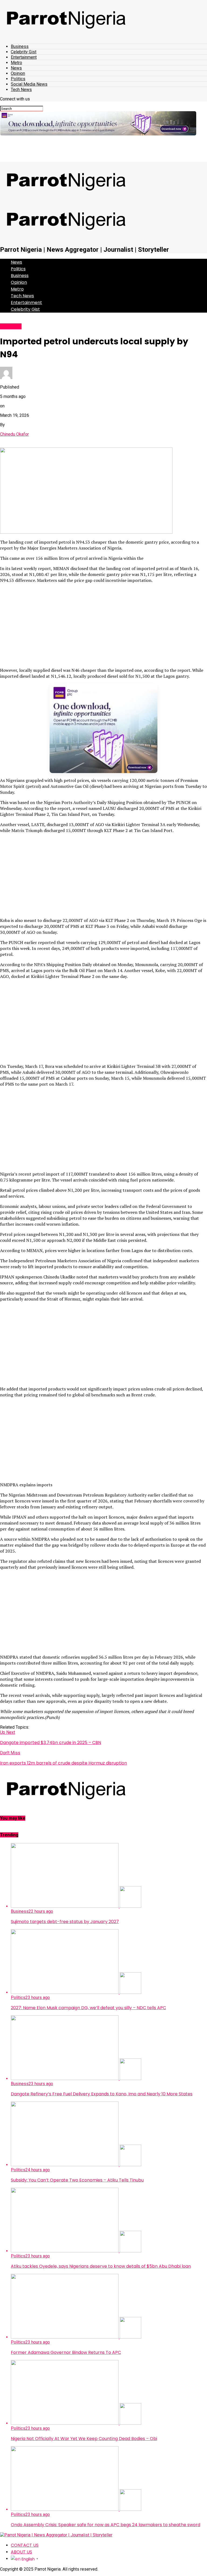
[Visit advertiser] (98, 123)
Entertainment (24, 57)
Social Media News (29, 84)
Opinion (18, 73)
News (16, 68)
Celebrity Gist (24, 52)
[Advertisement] (103, 625)
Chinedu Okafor (14, 434)
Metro (16, 63)
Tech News (21, 90)
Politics (18, 79)
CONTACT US (25, 2545)
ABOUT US (21, 2552)
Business (20, 46)
